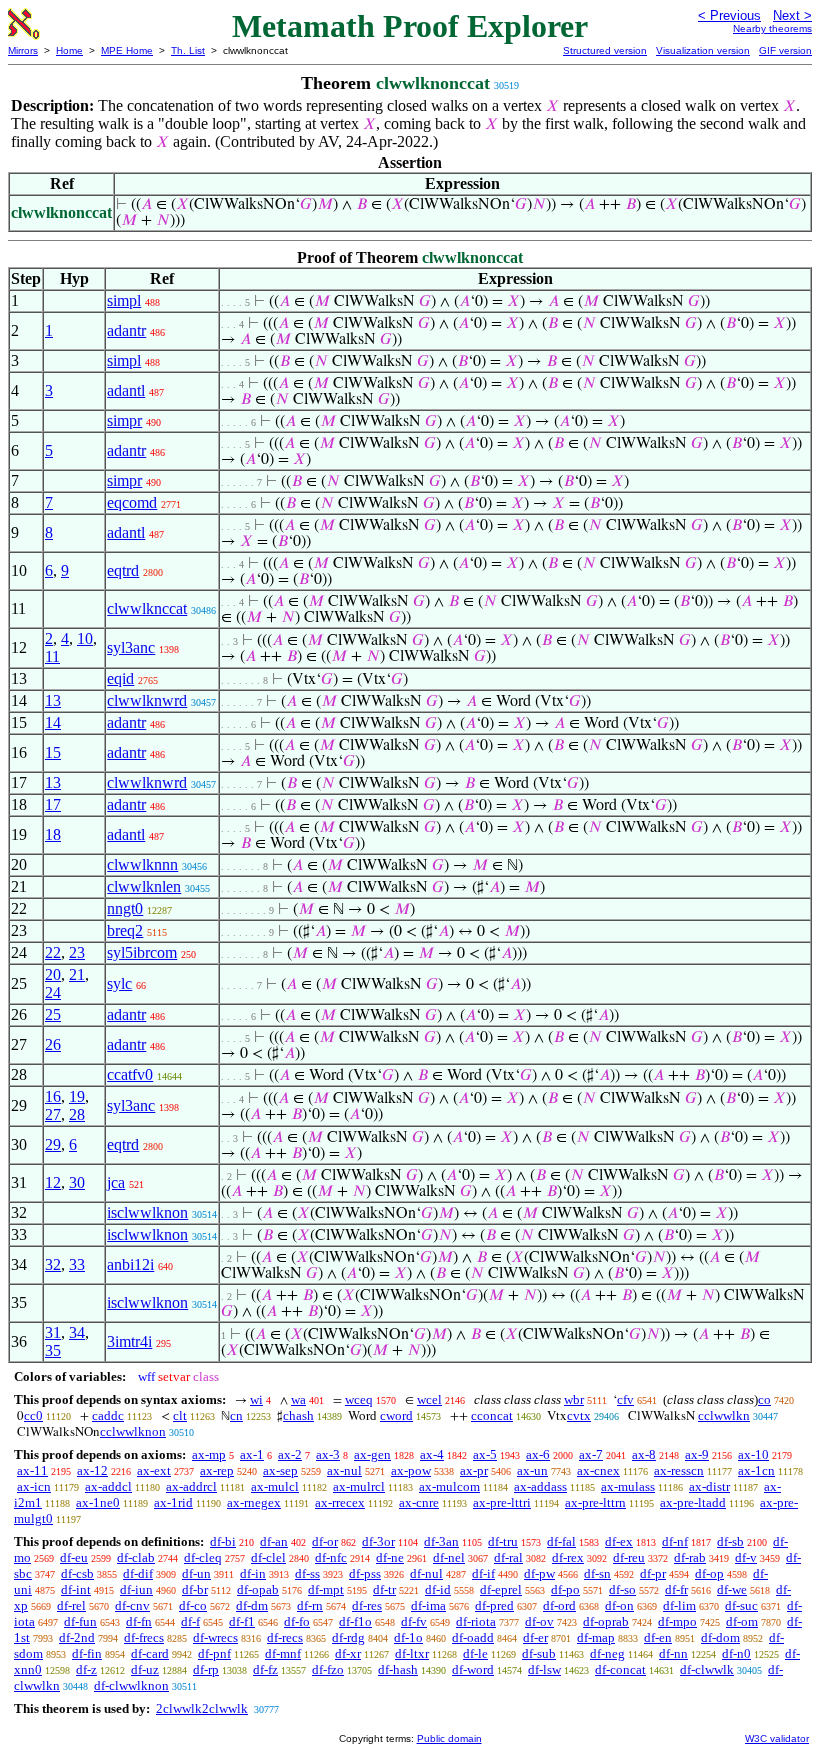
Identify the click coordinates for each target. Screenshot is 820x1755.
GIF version (785, 50)
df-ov (539, 1621)
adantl (126, 390)
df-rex (568, 1557)
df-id (438, 1589)
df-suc (741, 1605)
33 (77, 1264)
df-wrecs (215, 1637)
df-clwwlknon (131, 1685)
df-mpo (677, 1621)
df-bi (223, 1541)
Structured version (605, 50)
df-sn (597, 1573)
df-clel (268, 1557)
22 (53, 952)
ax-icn (34, 1486)
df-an (274, 1541)
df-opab (258, 1589)
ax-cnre (419, 1502)
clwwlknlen (144, 886)
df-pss (365, 1573)
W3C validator (777, 1738)
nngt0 (125, 908)
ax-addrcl (191, 1486)
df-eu (74, 1557)
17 (53, 804)
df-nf (675, 1541)
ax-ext (154, 1470)
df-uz (145, 1669)
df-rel (71, 1605)
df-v (746, 1557)
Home (69, 50)
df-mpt (326, 1589)
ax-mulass (628, 1486)
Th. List (188, 50)
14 (53, 722)
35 (53, 1350)
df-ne (390, 1557)
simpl (124, 300)
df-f (190, 1621)
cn (236, 1415)
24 (53, 992)
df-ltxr (412, 1653)
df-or (325, 1541)
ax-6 (538, 1454)
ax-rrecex (340, 1502)
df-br (195, 1589)
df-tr (384, 1589)
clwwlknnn (142, 864)
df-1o (408, 1637)
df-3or (378, 1541)
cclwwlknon (133, 1431)
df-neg (607, 1653)
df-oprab (606, 1621)
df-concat (620, 1669)
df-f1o (355, 1621)
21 (77, 974)
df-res (367, 1605)
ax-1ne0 (98, 1502)
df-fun (80, 1621)
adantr (126, 330)
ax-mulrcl (359, 1486)
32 (53, 1264)
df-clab (136, 1557)
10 (85, 638)
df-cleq (203, 1557)
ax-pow (411, 1470)
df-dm (252, 1605)
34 (77, 1332)
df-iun (136, 1589)
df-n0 (736, 1653)
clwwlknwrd (147, 700)
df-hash (398, 1669)
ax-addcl (108, 1486)
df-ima (428, 1605)
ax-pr (474, 1470)
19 (77, 1096)
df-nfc (331, 1557)
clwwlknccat (147, 608)
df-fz (265, 1669)
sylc (119, 983)
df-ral (508, 1557)
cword (396, 1415)
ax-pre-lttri (502, 1502)
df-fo (297, 1621)
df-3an (441, 1541)
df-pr (653, 1573)
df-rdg (348, 1637)
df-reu (629, 1557)
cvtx (579, 1415)
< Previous (729, 15)
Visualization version (703, 50)
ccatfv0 (130, 1074)
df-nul (426, 1573)
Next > (792, 15)
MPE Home (127, 50)
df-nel (449, 1557)
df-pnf (214, 1653)
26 (53, 1044)
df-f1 (242, 1621)
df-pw (539, 1573)
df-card (150, 1653)
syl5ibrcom (142, 952)
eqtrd (123, 570)
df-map (596, 1637)
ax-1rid (173, 1502)
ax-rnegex (254, 1502)
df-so (622, 1589)
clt (180, 1415)
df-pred (494, 1605)
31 (53, 1332)
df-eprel (501, 1589)
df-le (475, 1653)
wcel (429, 1399)
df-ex (619, 1541)
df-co (193, 1605)
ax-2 (290, 1454)
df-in (253, 1573)
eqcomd (132, 502)
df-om (742, 1621)
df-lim (679, 1605)
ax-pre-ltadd (693, 1502)
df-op (709, 1573)
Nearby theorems (772, 28)
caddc (108, 1415)
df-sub (539, 1653)
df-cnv (132, 1605)
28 (77, 1114)
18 (53, 834)
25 (53, 1014)
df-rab (690, 1557)
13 (53, 700)
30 (77, 1182)
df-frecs (144, 1637)
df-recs (285, 1637)
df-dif (138, 1573)
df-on (619, 1605)
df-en (658, 1637)
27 (53, 1114)
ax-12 (92, 1470)
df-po (565, 1589)
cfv (625, 1399)
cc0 (33, 1415)
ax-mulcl (275, 1486)
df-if (483, 1573)
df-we (732, 1589)
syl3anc (131, 647)
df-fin (87, 1653)
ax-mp (209, 1454)
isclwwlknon (147, 1212)
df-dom (720, 1637)
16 (53, 1096)
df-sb (730, 1541)
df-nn (673, 1653)
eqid (120, 678)
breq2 (125, 930)
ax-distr (709, 1486)
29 (53, 1144)
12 (53, 1182)
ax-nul (344, 1470)
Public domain (449, 1738)
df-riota (476, 1621)
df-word (473, 1669)
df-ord (559, 1605)
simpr (124, 420)
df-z (86, 1669)
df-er (535, 1637)
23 (77, 952)
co (764, 1399)
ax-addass (540, 1486)
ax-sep (280, 1470)
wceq (359, 1399)
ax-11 (32, 1470)
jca (116, 1182)
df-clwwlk (707, 1669)
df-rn (310, 1605)
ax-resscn (679, 1470)
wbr (574, 1399)
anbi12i (130, 1264)
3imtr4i (129, 1341)
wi (256, 1399)
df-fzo (328, 1669)
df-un (196, 1573)
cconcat (492, 1415)
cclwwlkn (724, 1415)
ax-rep (217, 1470)
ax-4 (432, 1454)
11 (52, 656)
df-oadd (473, 1637)
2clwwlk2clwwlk (202, 1708)
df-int (76, 1589)
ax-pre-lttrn (595, 1502)
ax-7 (591, 1454)
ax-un (532, 1470)
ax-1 (252, 1454)
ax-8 (644, 1454)
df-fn (139, 1621)
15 (53, 752)
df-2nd (77, 1637)
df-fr (676, 1589)
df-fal (561, 1541)
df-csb (77, 1573)
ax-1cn (756, 1470)
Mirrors (23, 50)
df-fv (414, 1621)
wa (298, 1399)
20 (53, 974)
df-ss (307, 1573)
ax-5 (485, 1454)
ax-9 (697, 1454)
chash (298, 1415)
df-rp (206, 1669)
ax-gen (372, 1454)
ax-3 (328, 1454)
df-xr (348, 1653)
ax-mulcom (449, 1486)
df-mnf (283, 1653)
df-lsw (544, 1669)
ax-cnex (598, 1470)
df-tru (503, 1541)
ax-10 (753, 1454)
